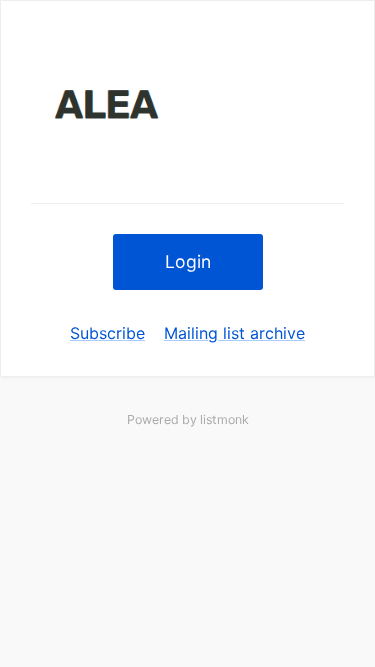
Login (188, 261)
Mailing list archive (234, 333)
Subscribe (107, 333)
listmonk (224, 419)
